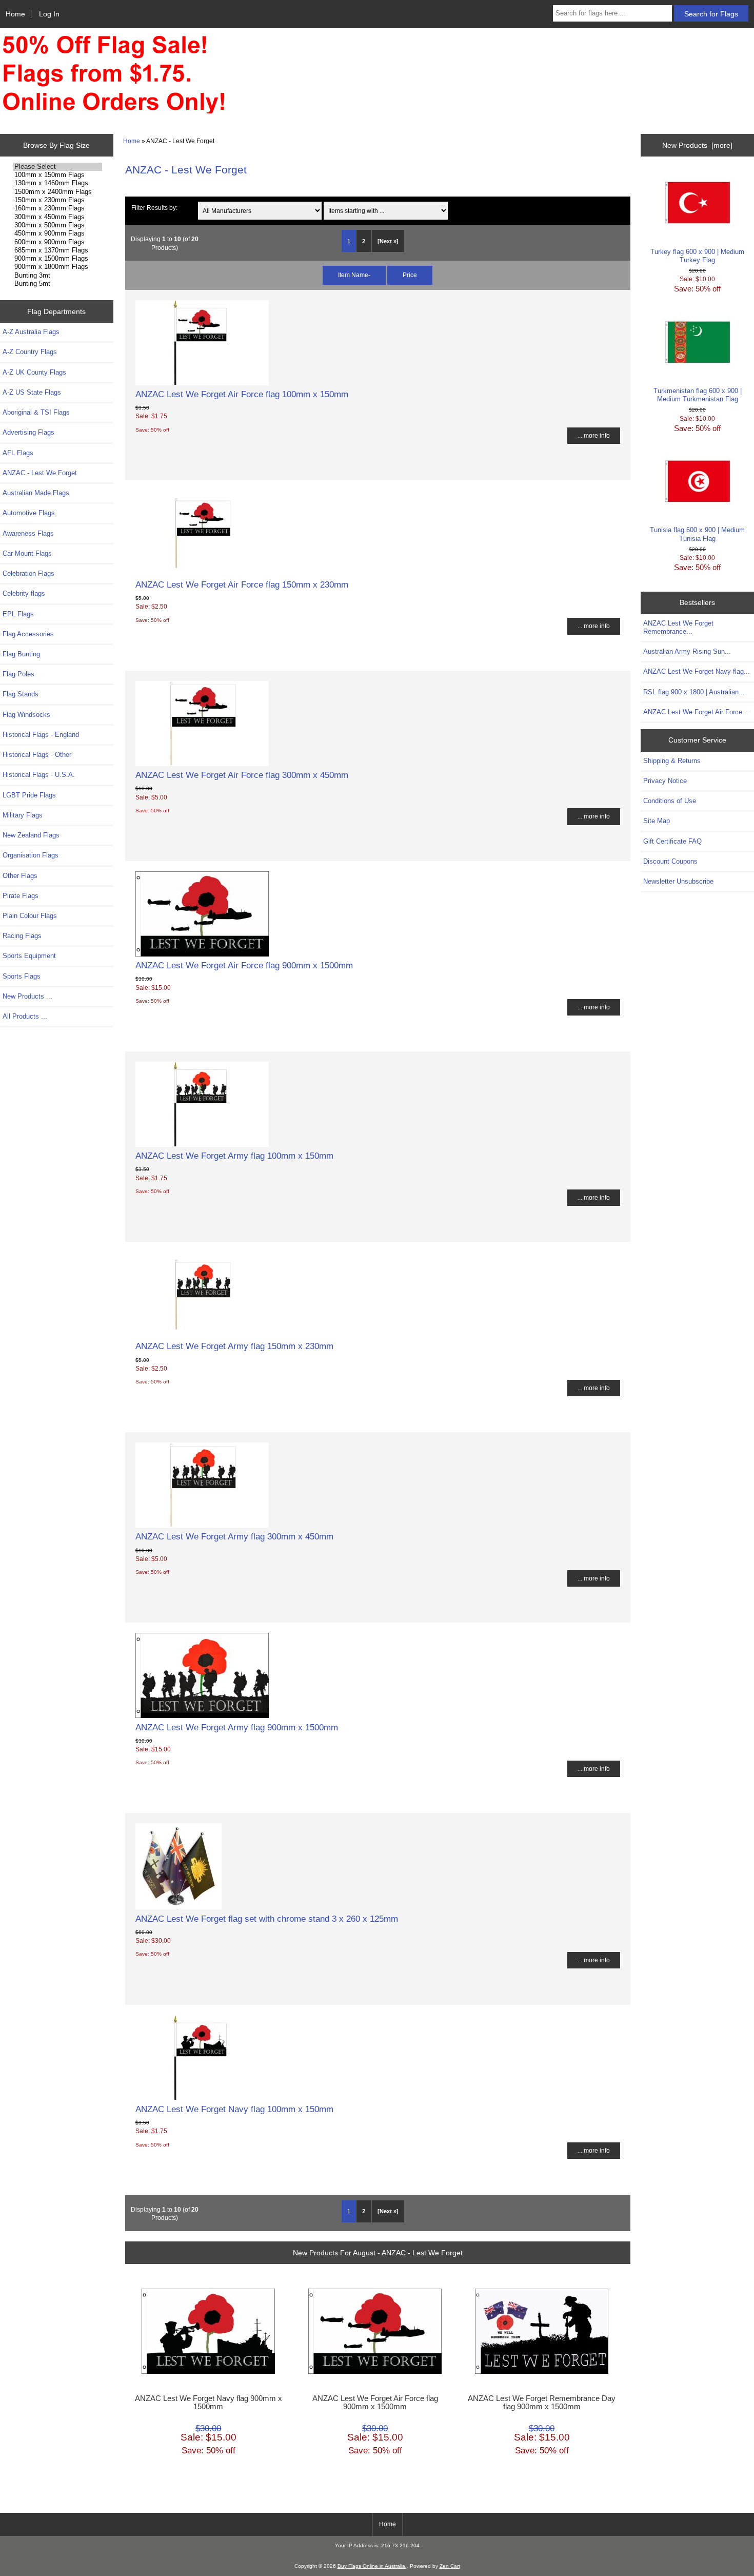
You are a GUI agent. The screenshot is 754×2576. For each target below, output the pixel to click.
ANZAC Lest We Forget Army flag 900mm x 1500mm (237, 1727)
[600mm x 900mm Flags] (58, 242)
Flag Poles (18, 674)
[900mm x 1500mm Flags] (58, 259)
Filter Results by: (154, 208)
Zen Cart (450, 2566)
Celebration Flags (28, 573)
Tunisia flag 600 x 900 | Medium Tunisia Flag (697, 534)
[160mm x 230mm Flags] (58, 208)
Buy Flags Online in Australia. (372, 2566)
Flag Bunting (21, 654)
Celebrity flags (24, 593)
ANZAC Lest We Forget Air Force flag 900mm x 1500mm (244, 965)
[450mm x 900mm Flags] (58, 233)
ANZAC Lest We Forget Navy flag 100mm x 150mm (234, 2109)
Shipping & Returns (672, 761)
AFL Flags (18, 453)
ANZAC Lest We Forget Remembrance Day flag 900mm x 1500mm (542, 2403)
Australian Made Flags (36, 493)
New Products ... (27, 996)
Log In (49, 14)
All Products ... (25, 1016)
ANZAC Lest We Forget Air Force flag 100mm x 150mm (242, 394)
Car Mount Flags (27, 553)
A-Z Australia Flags (31, 332)
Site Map (657, 821)
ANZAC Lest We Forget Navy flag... (697, 671)
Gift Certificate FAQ (672, 841)
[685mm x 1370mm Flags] (58, 250)
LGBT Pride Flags (29, 795)
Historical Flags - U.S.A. (39, 775)
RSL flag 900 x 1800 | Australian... (694, 692)
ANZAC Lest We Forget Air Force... (696, 712)
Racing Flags (22, 936)
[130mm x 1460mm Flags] (58, 183)
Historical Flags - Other (37, 755)
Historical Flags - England (41, 735)
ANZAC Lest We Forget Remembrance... (678, 627)
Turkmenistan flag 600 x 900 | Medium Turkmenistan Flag (698, 395)
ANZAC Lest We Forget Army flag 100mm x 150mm (234, 1156)
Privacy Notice (665, 781)
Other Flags (20, 876)
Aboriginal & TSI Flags (36, 412)
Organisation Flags (31, 855)
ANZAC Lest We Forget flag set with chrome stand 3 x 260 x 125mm (267, 1919)
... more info (594, 435)
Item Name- (354, 275)
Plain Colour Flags (30, 916)
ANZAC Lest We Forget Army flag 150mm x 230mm (234, 1346)
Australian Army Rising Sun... (687, 651)
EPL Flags (18, 614)
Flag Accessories (28, 634)
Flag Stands (21, 694)
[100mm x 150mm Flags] (58, 175)
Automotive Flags (29, 513)
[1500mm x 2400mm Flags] (58, 192)
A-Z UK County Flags (34, 372)
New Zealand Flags (31, 835)
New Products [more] (697, 145)
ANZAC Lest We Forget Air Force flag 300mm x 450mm (242, 775)
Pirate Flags (21, 896)
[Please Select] (58, 167)
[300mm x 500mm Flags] (58, 225)
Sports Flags (22, 976)
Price (410, 275)
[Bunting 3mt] (58, 276)
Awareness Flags (28, 533)
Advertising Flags (28, 432)
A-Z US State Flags (32, 392)
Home (15, 14)
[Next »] (388, 241)
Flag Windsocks (26, 715)
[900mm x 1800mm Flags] (58, 267)
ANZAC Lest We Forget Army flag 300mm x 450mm (234, 1536)
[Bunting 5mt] (58, 284)
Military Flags (23, 815)
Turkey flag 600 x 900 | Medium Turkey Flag (697, 256)
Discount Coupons (670, 861)
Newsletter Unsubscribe (678, 881)
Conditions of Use (670, 801)
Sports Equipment (29, 956)
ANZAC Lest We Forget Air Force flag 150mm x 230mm (242, 584)
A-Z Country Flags (30, 352)
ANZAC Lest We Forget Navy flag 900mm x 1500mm (209, 2403)
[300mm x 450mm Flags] (58, 217)
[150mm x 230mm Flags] (58, 200)
